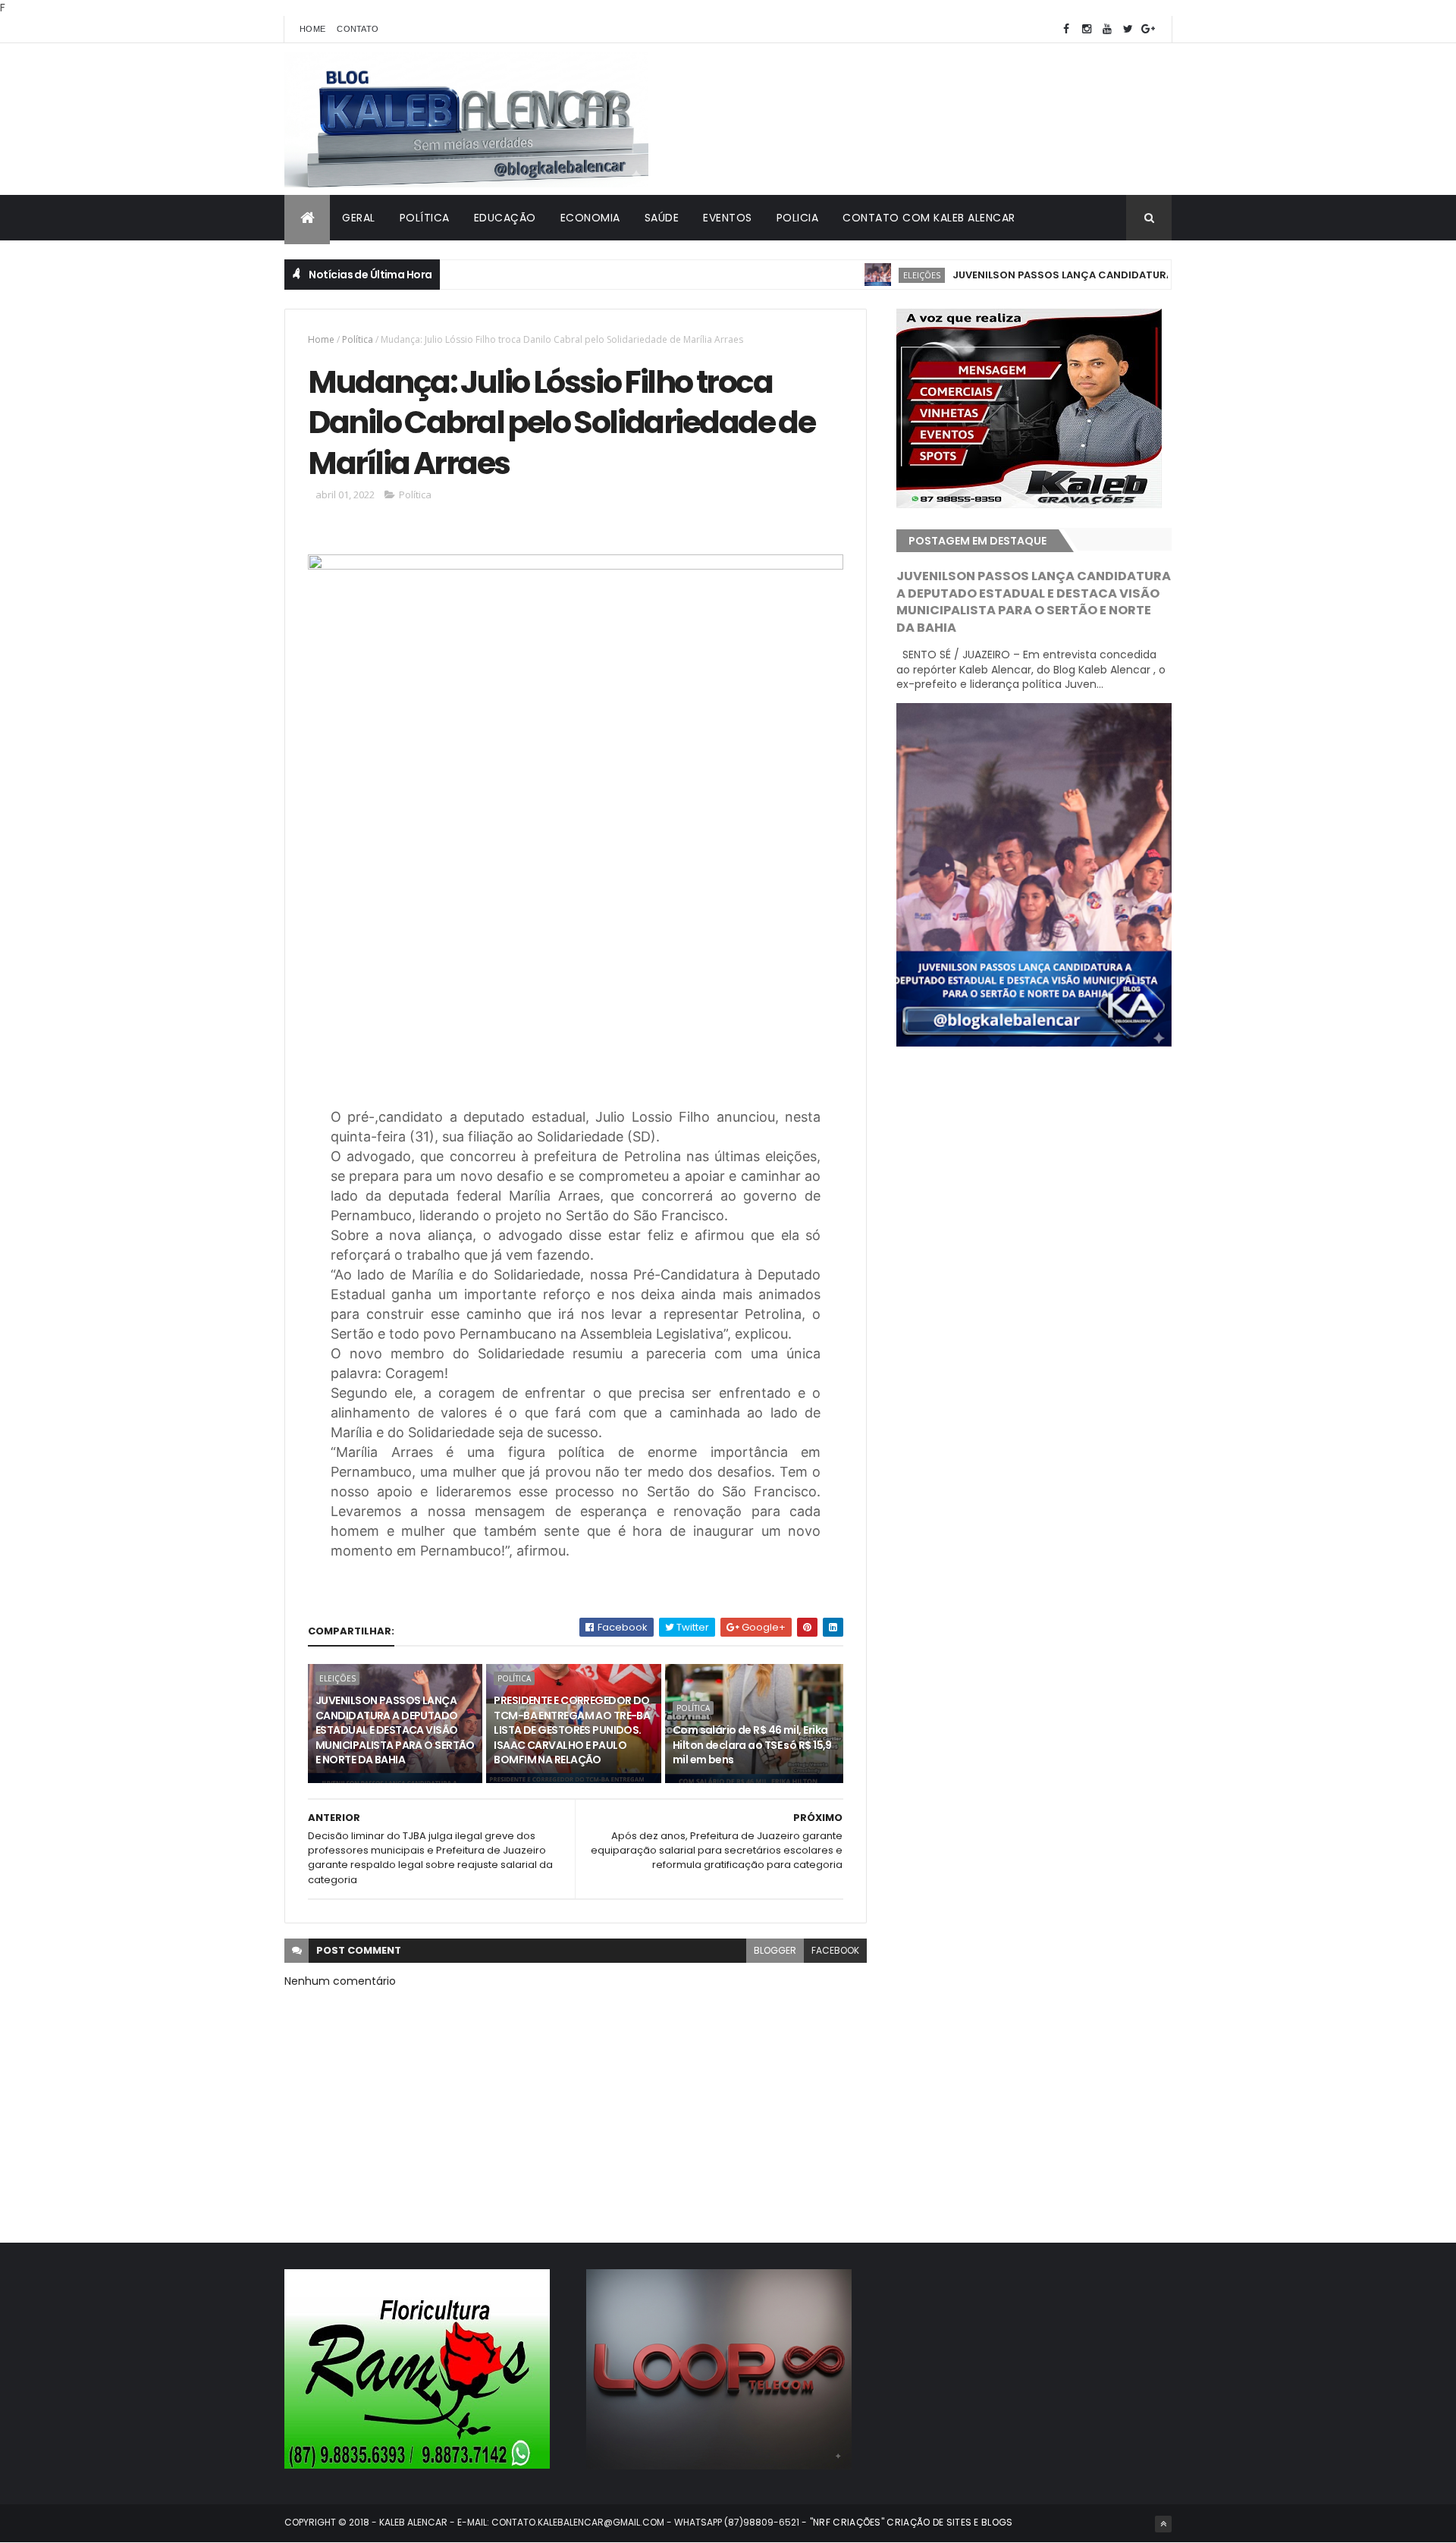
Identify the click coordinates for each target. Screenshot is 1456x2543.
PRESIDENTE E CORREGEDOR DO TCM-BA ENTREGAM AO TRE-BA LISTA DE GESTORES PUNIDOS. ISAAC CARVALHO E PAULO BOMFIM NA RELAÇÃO (572, 1730)
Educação (505, 218)
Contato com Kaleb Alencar (929, 218)
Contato (358, 29)
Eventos (728, 218)
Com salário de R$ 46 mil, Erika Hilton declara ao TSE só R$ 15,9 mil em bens (752, 1745)
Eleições (865, 275)
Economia (590, 218)
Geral (359, 218)
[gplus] (1148, 29)
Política (425, 218)
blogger (775, 1950)
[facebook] (1066, 29)
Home (312, 29)
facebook (835, 1950)
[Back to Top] (1163, 2524)
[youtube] (1107, 29)
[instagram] (1087, 29)
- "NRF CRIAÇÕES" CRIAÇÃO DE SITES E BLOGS (906, 2522)
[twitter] (1128, 29)
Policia (798, 218)
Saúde (662, 218)
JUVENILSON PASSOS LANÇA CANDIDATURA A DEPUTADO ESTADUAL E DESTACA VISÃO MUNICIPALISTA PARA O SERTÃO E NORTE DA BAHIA (395, 1730)
